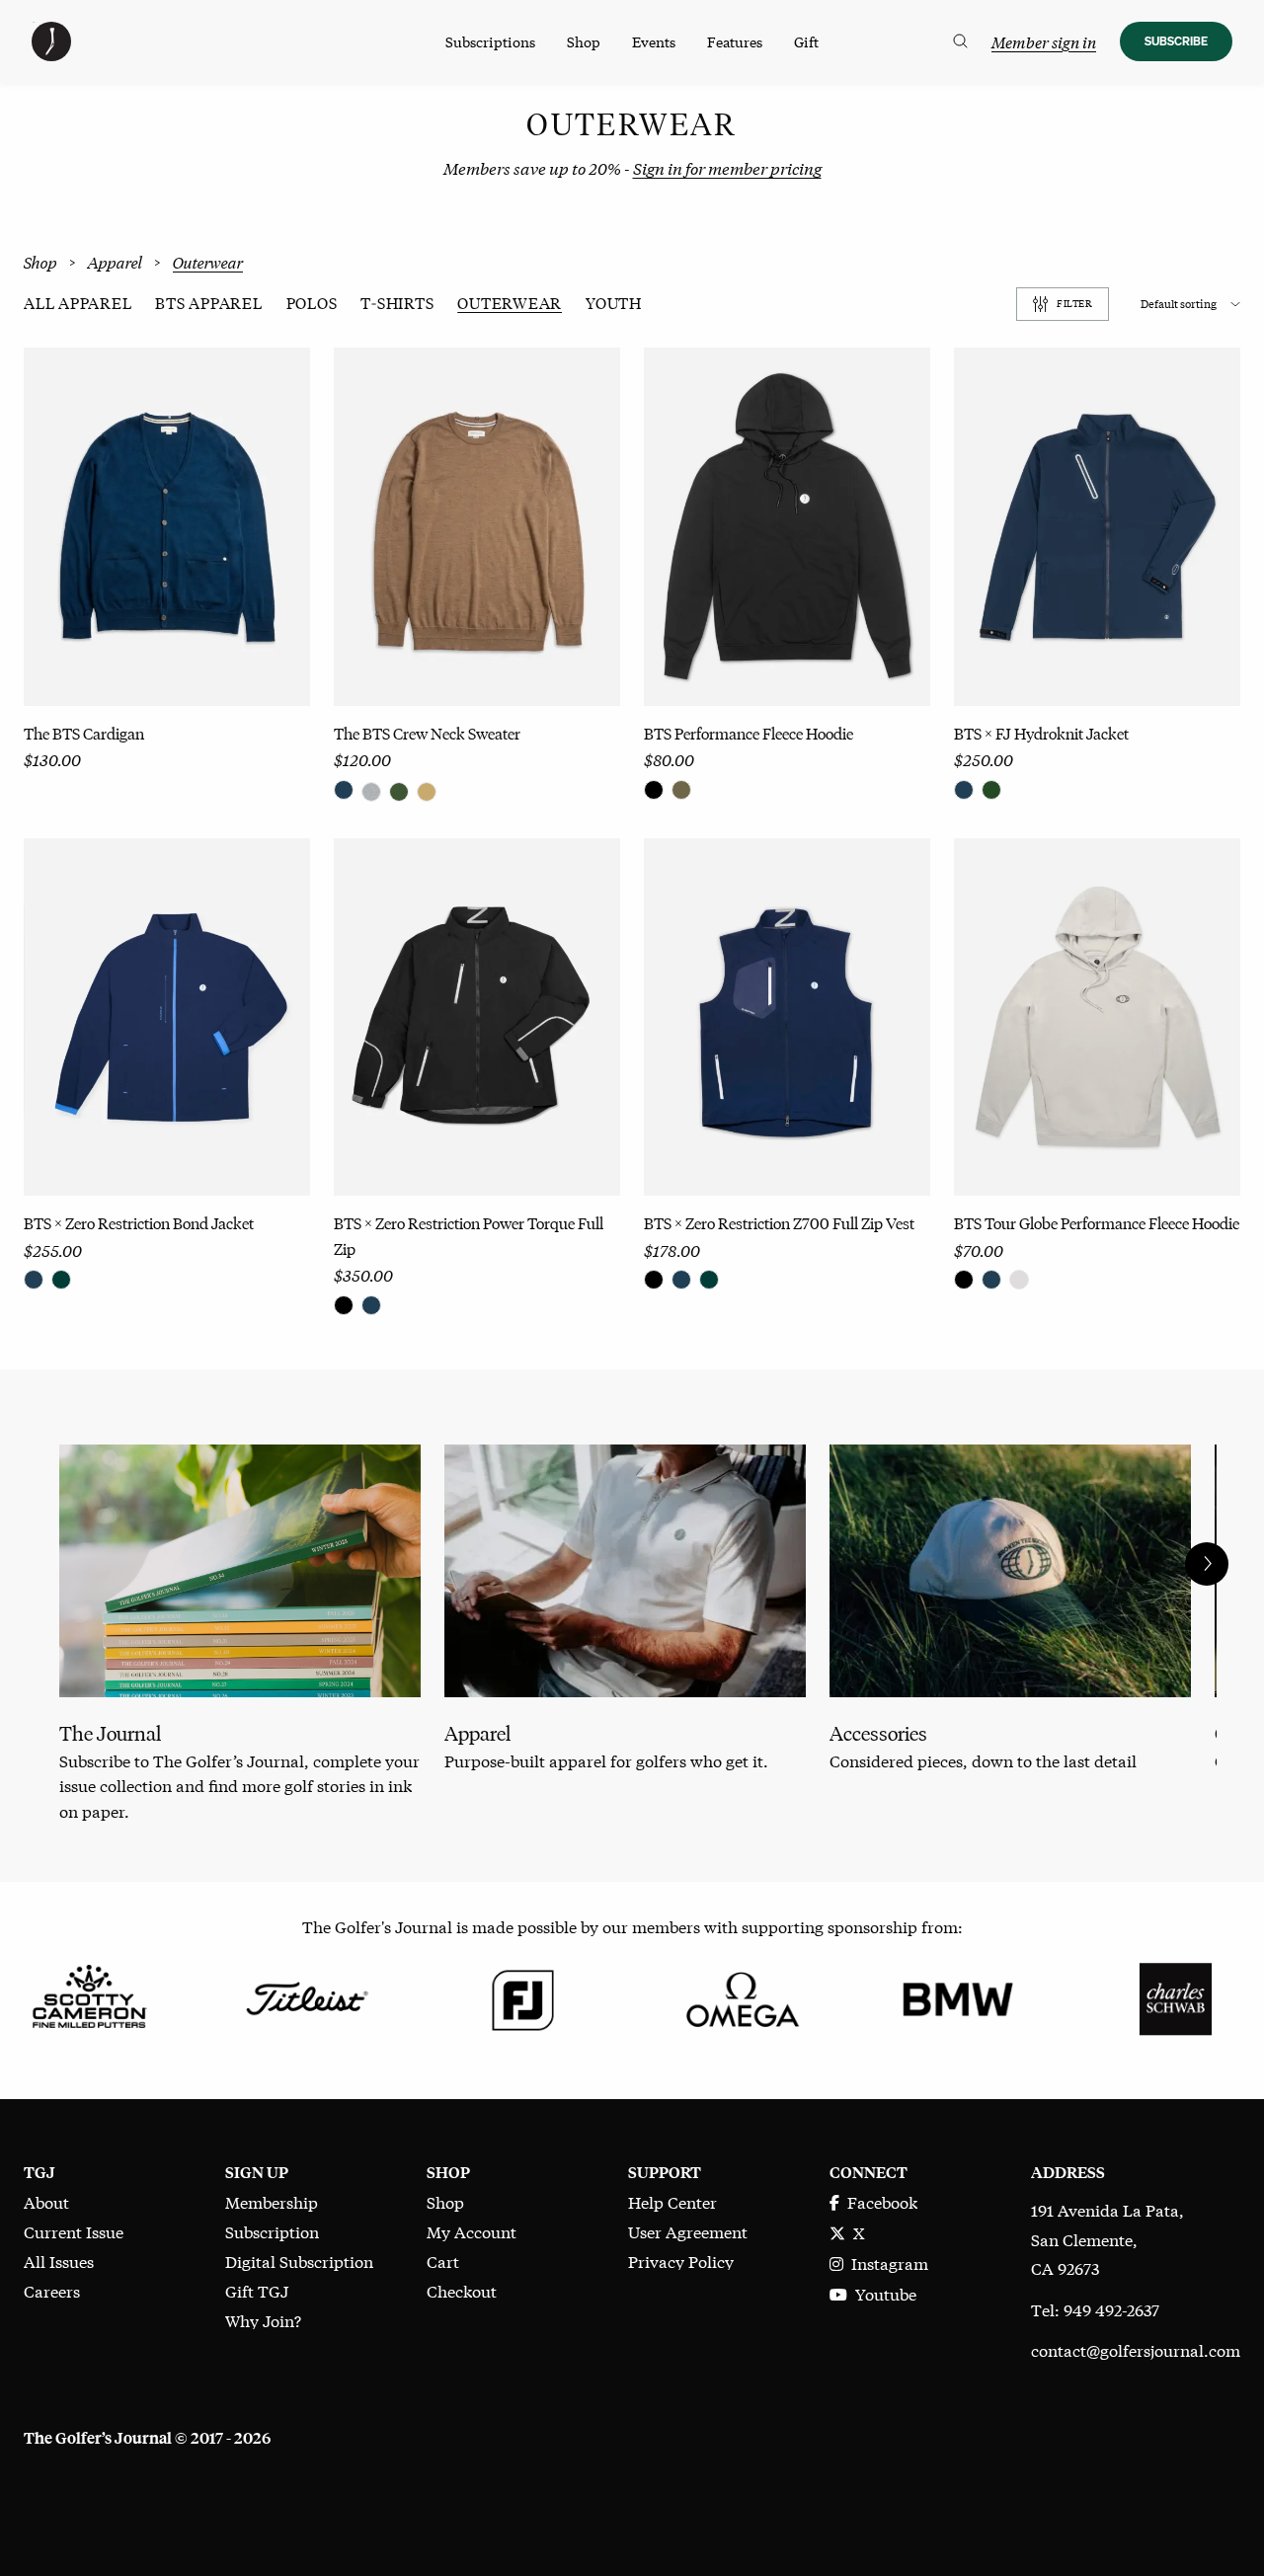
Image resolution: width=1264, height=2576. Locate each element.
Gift (806, 41)
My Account (472, 2231)
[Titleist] (306, 1996)
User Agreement (688, 2231)
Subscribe (1176, 41)
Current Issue (74, 2231)
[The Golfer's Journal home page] (51, 54)
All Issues (59, 2261)
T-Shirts (397, 304)
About (46, 2201)
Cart (443, 2261)
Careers (52, 2290)
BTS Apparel (208, 304)
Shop (584, 41)
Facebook (878, 2201)
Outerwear (510, 304)
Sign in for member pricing (727, 167)
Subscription (272, 2231)
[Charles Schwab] (1175, 1996)
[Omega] (741, 1996)
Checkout (462, 2290)
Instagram (886, 2263)
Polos (312, 304)
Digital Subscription (299, 2261)
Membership (272, 2201)
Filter (1074, 304)
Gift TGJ (257, 2290)
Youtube (882, 2293)
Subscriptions (490, 41)
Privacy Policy (681, 2261)
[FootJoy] (523, 1996)
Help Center (672, 2201)
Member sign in (1044, 42)
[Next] (1207, 1564)
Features (735, 41)
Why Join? (263, 2320)
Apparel (115, 263)
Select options (167, 654)
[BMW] (958, 1996)
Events (654, 41)
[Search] (960, 41)
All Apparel (78, 304)
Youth (614, 304)
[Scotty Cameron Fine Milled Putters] (89, 1996)
